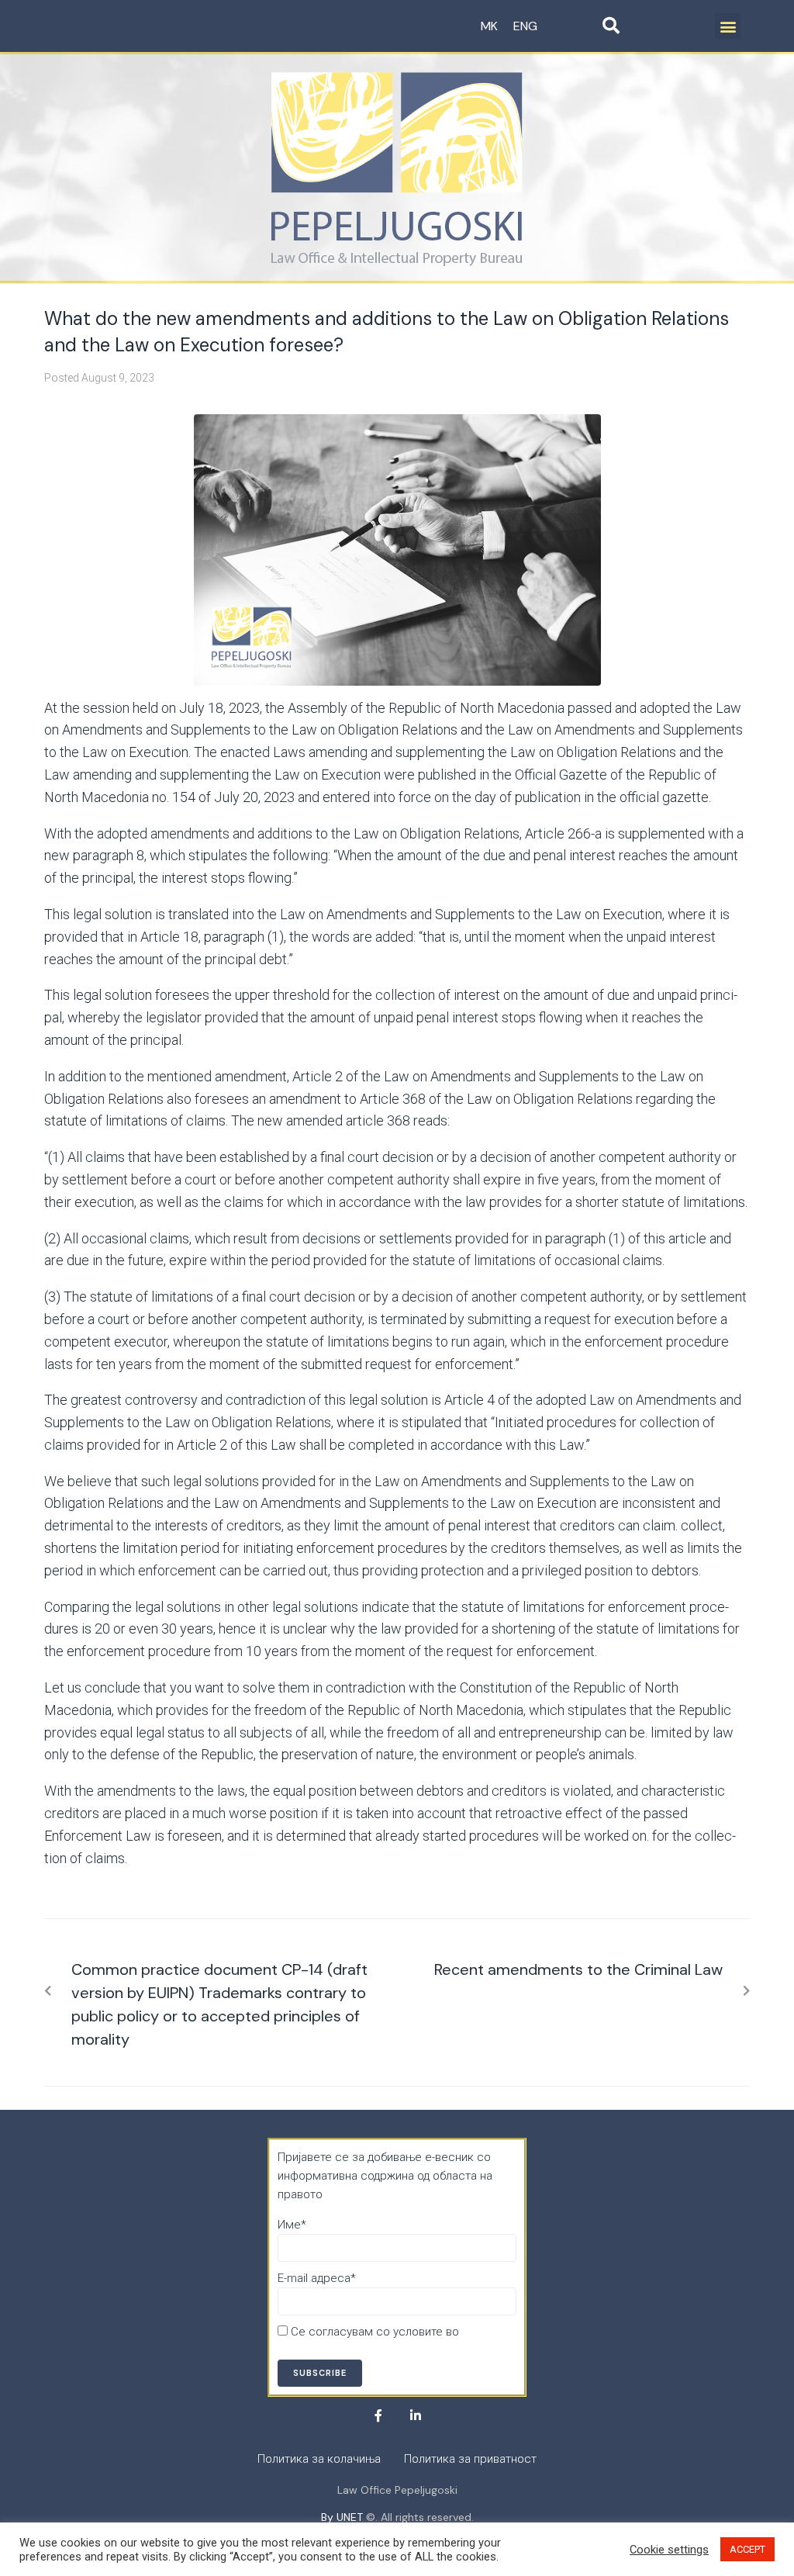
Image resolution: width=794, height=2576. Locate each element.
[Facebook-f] (378, 2415)
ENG (525, 26)
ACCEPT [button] (747, 2549)
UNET (350, 2517)
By (329, 2517)
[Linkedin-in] (416, 2415)
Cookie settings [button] (669, 2550)
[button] (728, 26)
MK (489, 26)
